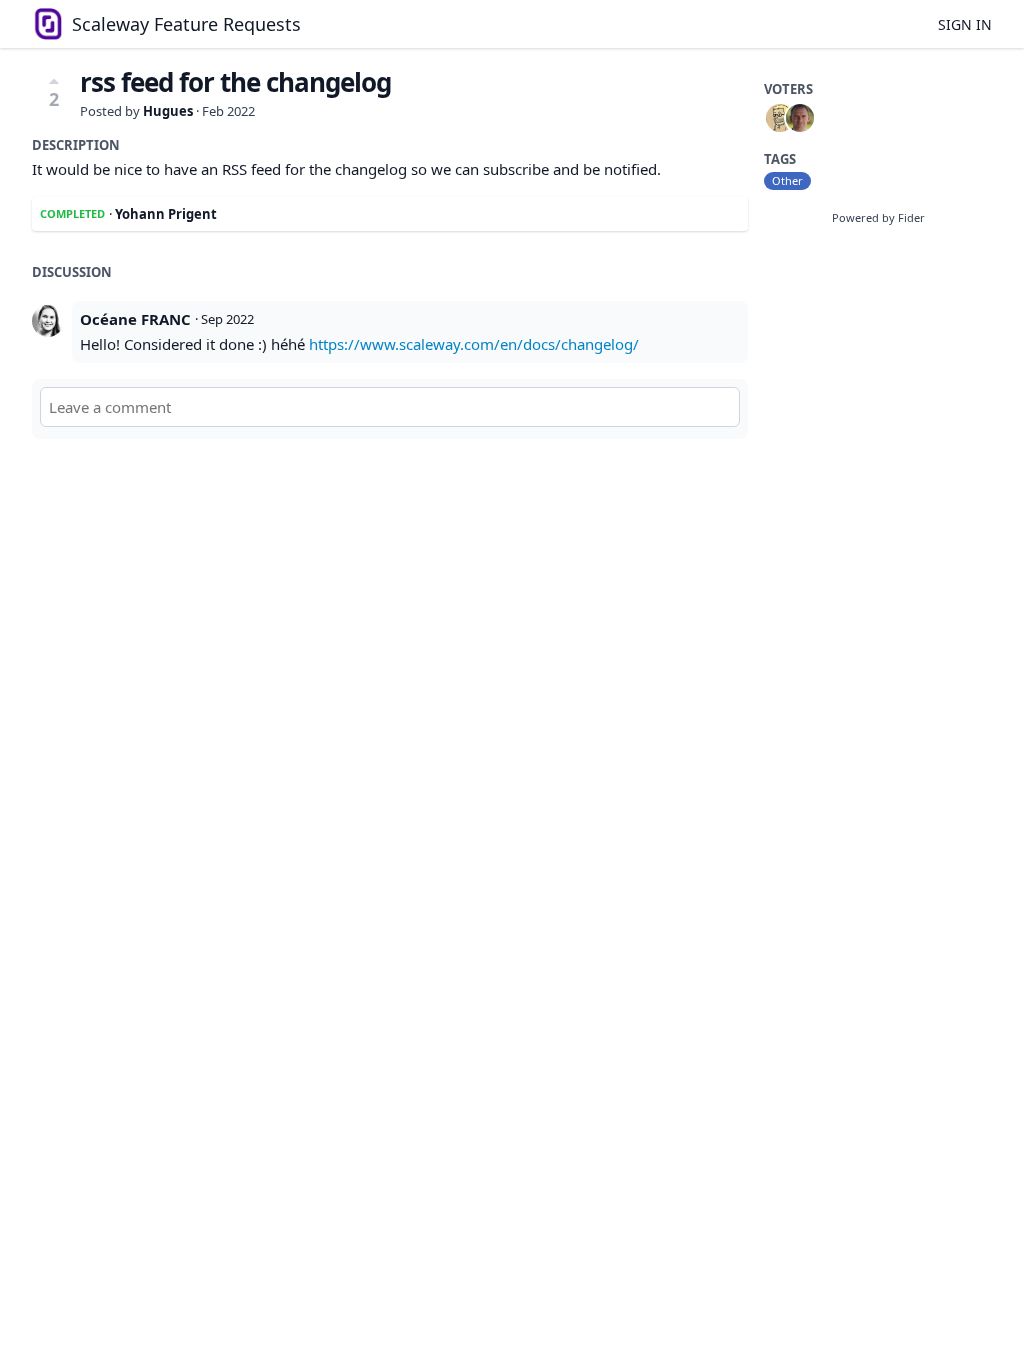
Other (787, 180)
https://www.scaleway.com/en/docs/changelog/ (474, 344)
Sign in (965, 24)
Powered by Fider (878, 217)
